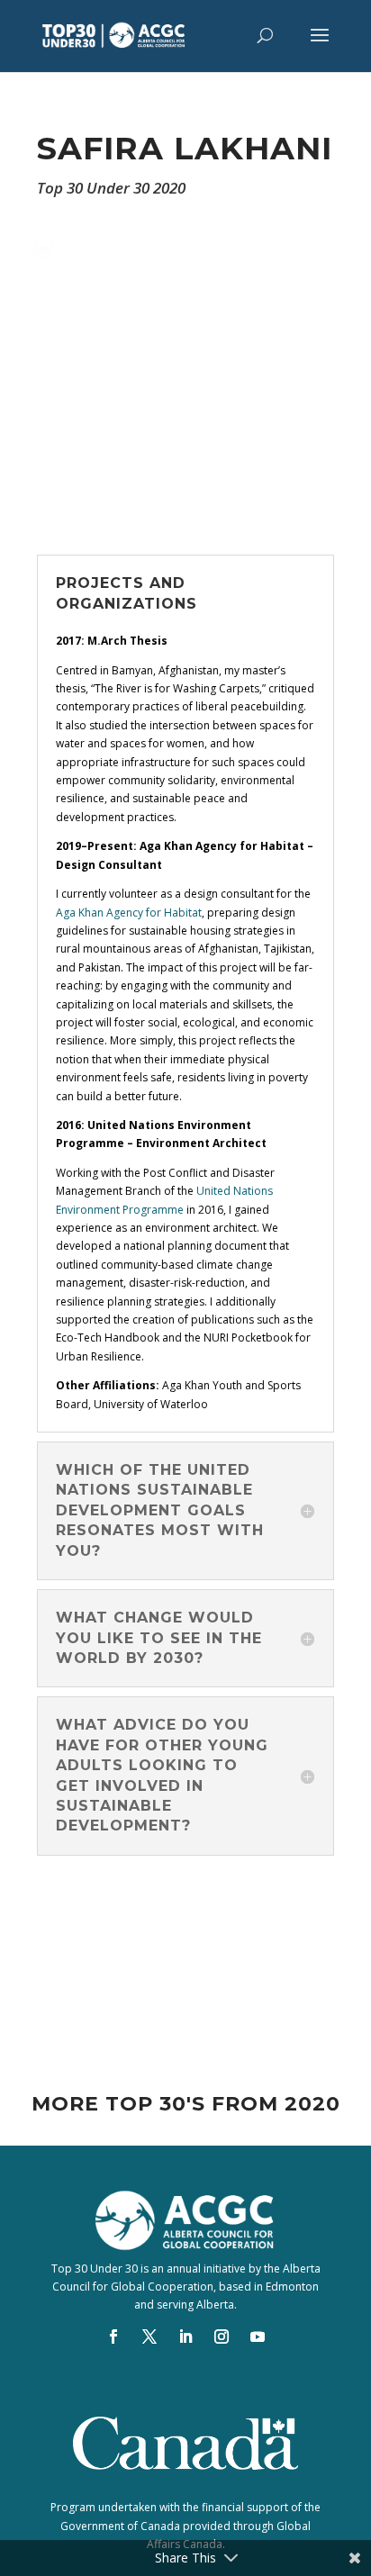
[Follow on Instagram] (222, 2336)
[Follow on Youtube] (258, 2336)
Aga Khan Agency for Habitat (129, 913)
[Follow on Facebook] (113, 2336)
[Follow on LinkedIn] (185, 2336)
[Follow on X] (149, 2336)
